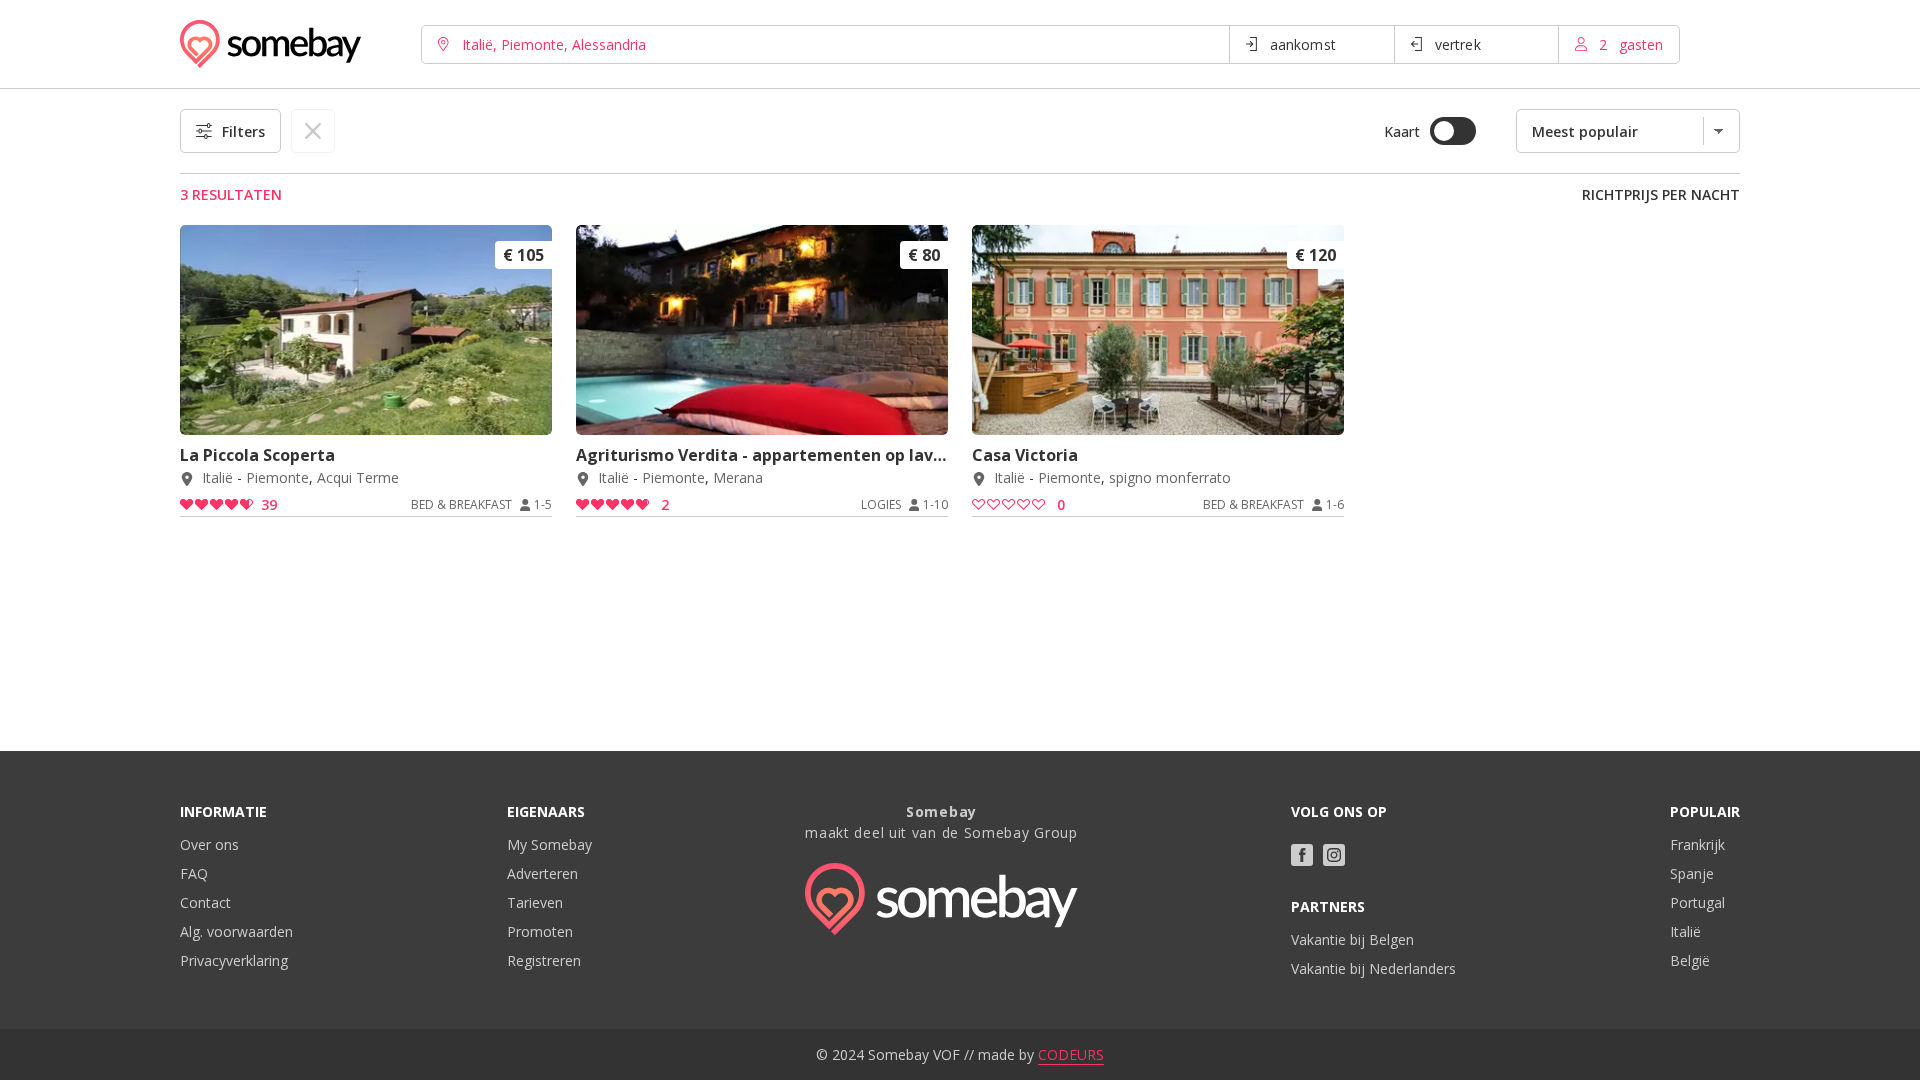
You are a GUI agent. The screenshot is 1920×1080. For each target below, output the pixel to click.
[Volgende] (530, 408)
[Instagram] (1334, 855)
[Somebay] (270, 44)
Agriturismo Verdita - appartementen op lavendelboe (762, 455)
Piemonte (277, 478)
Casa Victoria (1025, 455)
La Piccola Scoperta (257, 455)
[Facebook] (1302, 855)
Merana (738, 478)
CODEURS (1071, 1054)
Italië (217, 478)
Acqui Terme (358, 478)
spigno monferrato (1170, 478)
